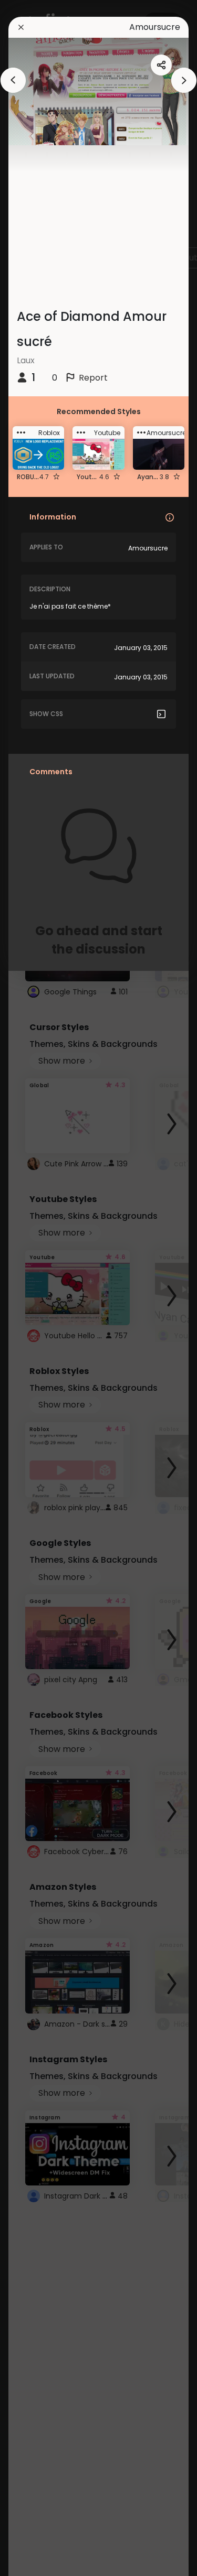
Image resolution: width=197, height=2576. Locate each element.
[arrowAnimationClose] (13, 80)
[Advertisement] (42, 1288)
